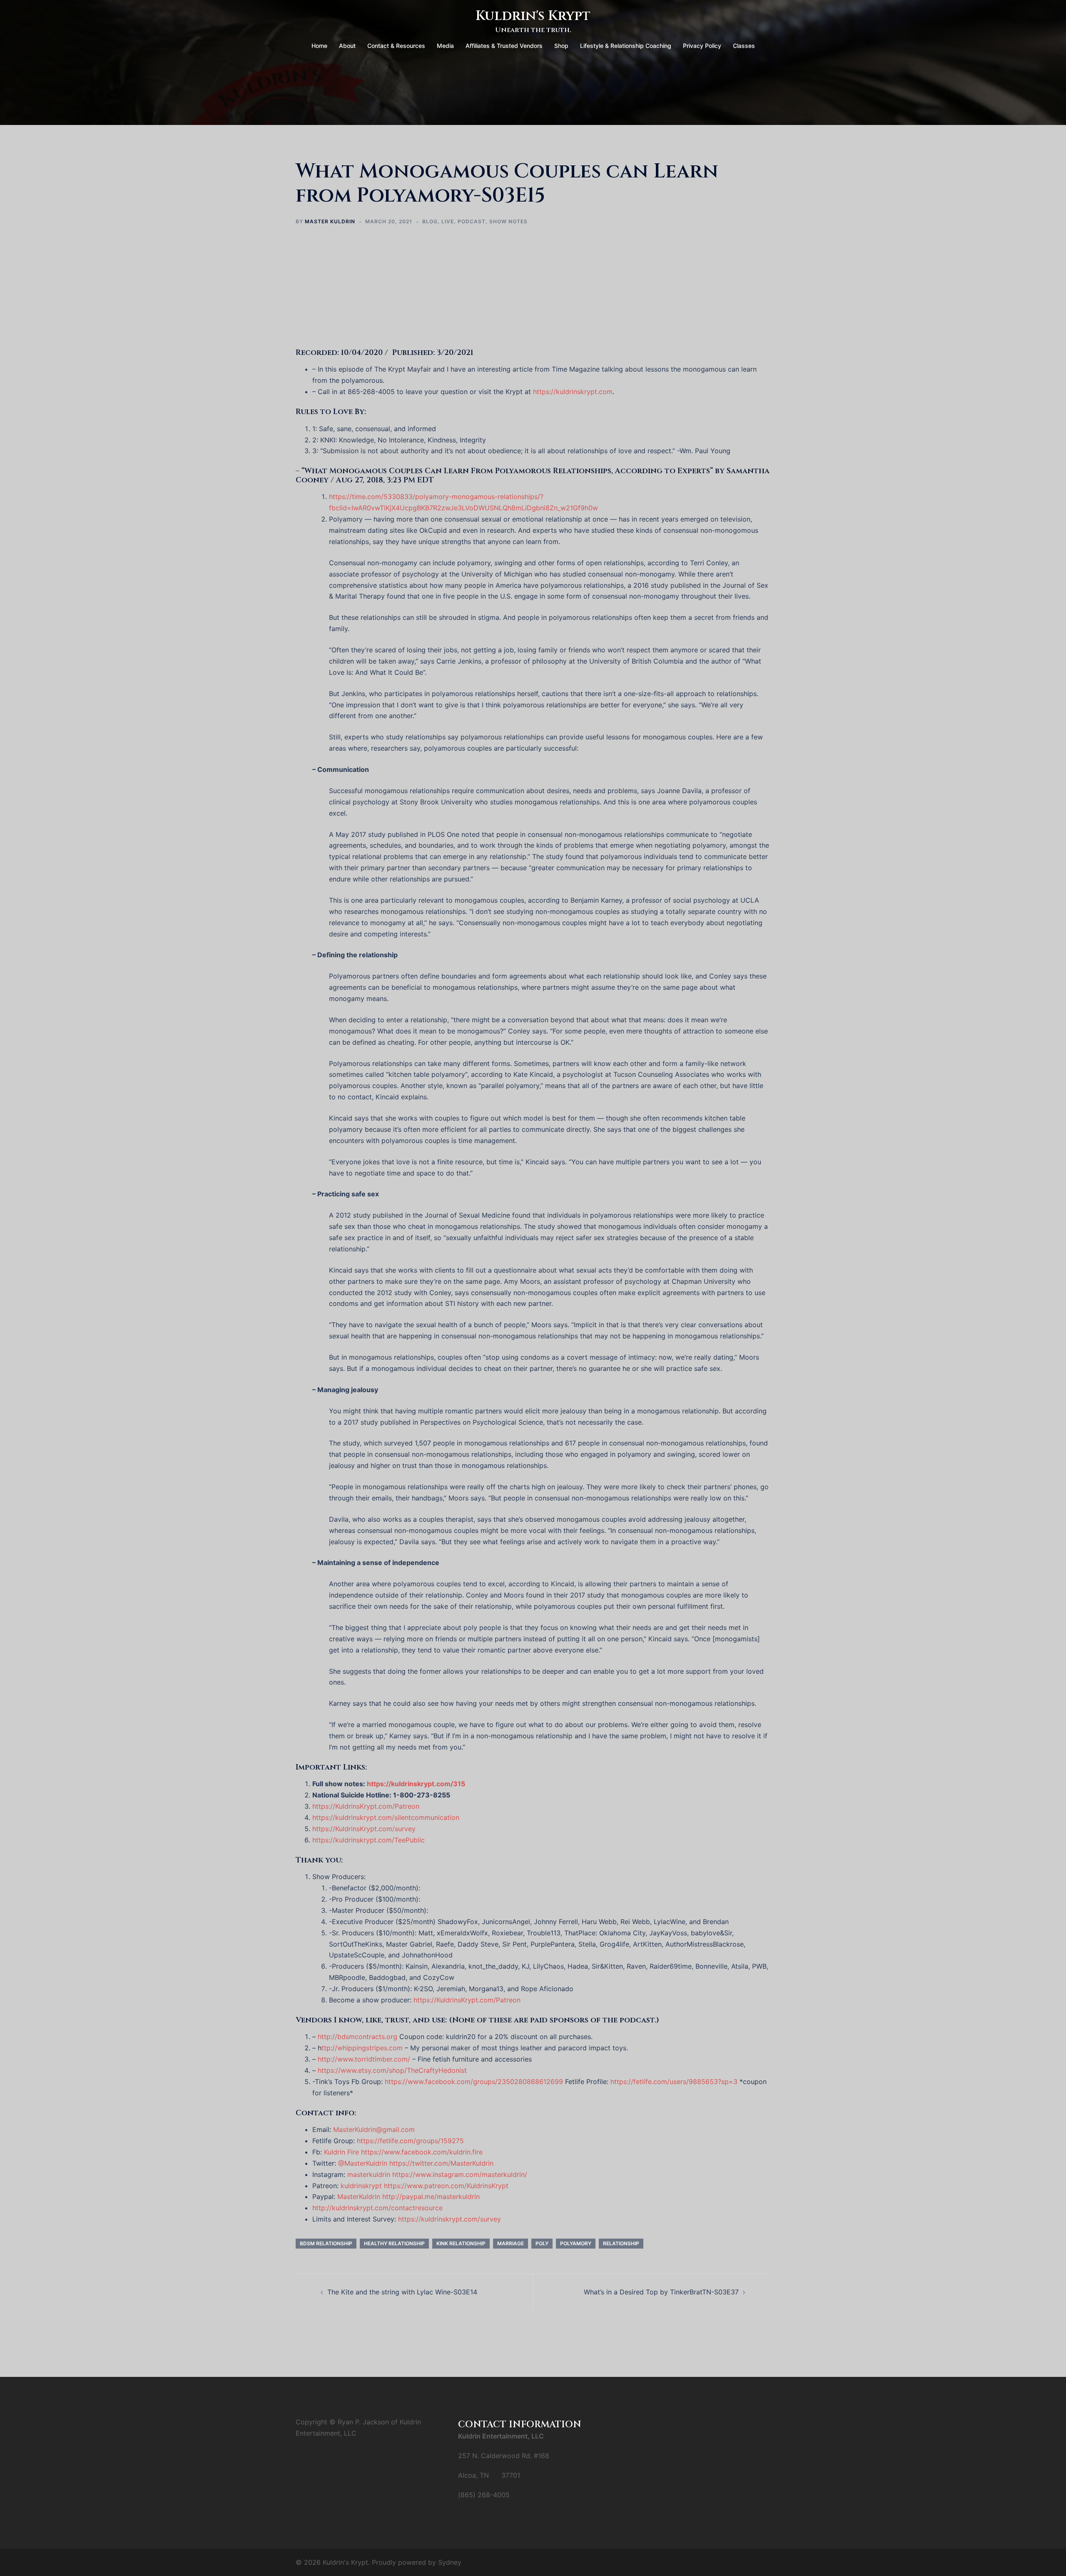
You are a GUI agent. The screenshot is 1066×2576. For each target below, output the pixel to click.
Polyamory (576, 2243)
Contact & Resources (396, 46)
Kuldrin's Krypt (533, 16)
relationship (621, 2243)
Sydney (450, 2562)
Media (445, 46)
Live (448, 221)
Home (319, 46)
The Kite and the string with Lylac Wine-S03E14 (402, 2292)
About (347, 46)
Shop (561, 46)
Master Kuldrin (330, 221)
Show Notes (508, 221)
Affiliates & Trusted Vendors (504, 46)
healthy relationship (394, 2243)
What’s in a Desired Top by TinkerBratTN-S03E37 (661, 2292)
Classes (744, 46)
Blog (430, 221)
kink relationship (461, 2243)
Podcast (472, 221)
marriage (511, 2243)
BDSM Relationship (326, 2243)
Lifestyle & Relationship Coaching (626, 46)
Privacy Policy (702, 46)
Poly (542, 2243)
